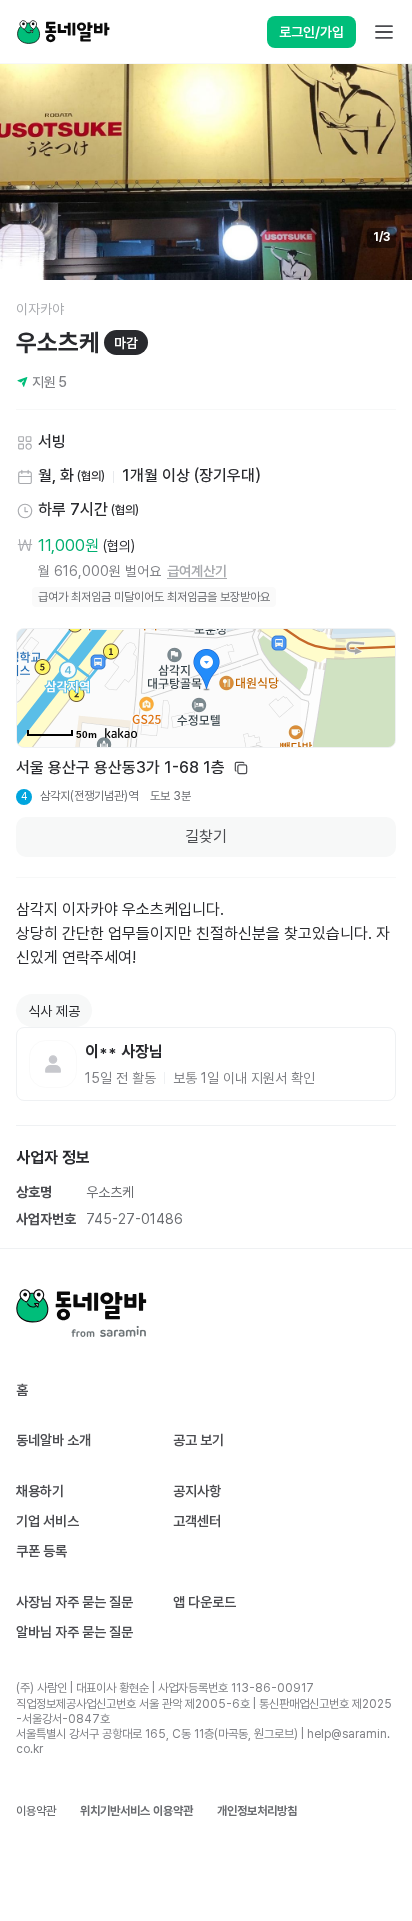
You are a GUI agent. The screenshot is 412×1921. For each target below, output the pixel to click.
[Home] (63, 32)
